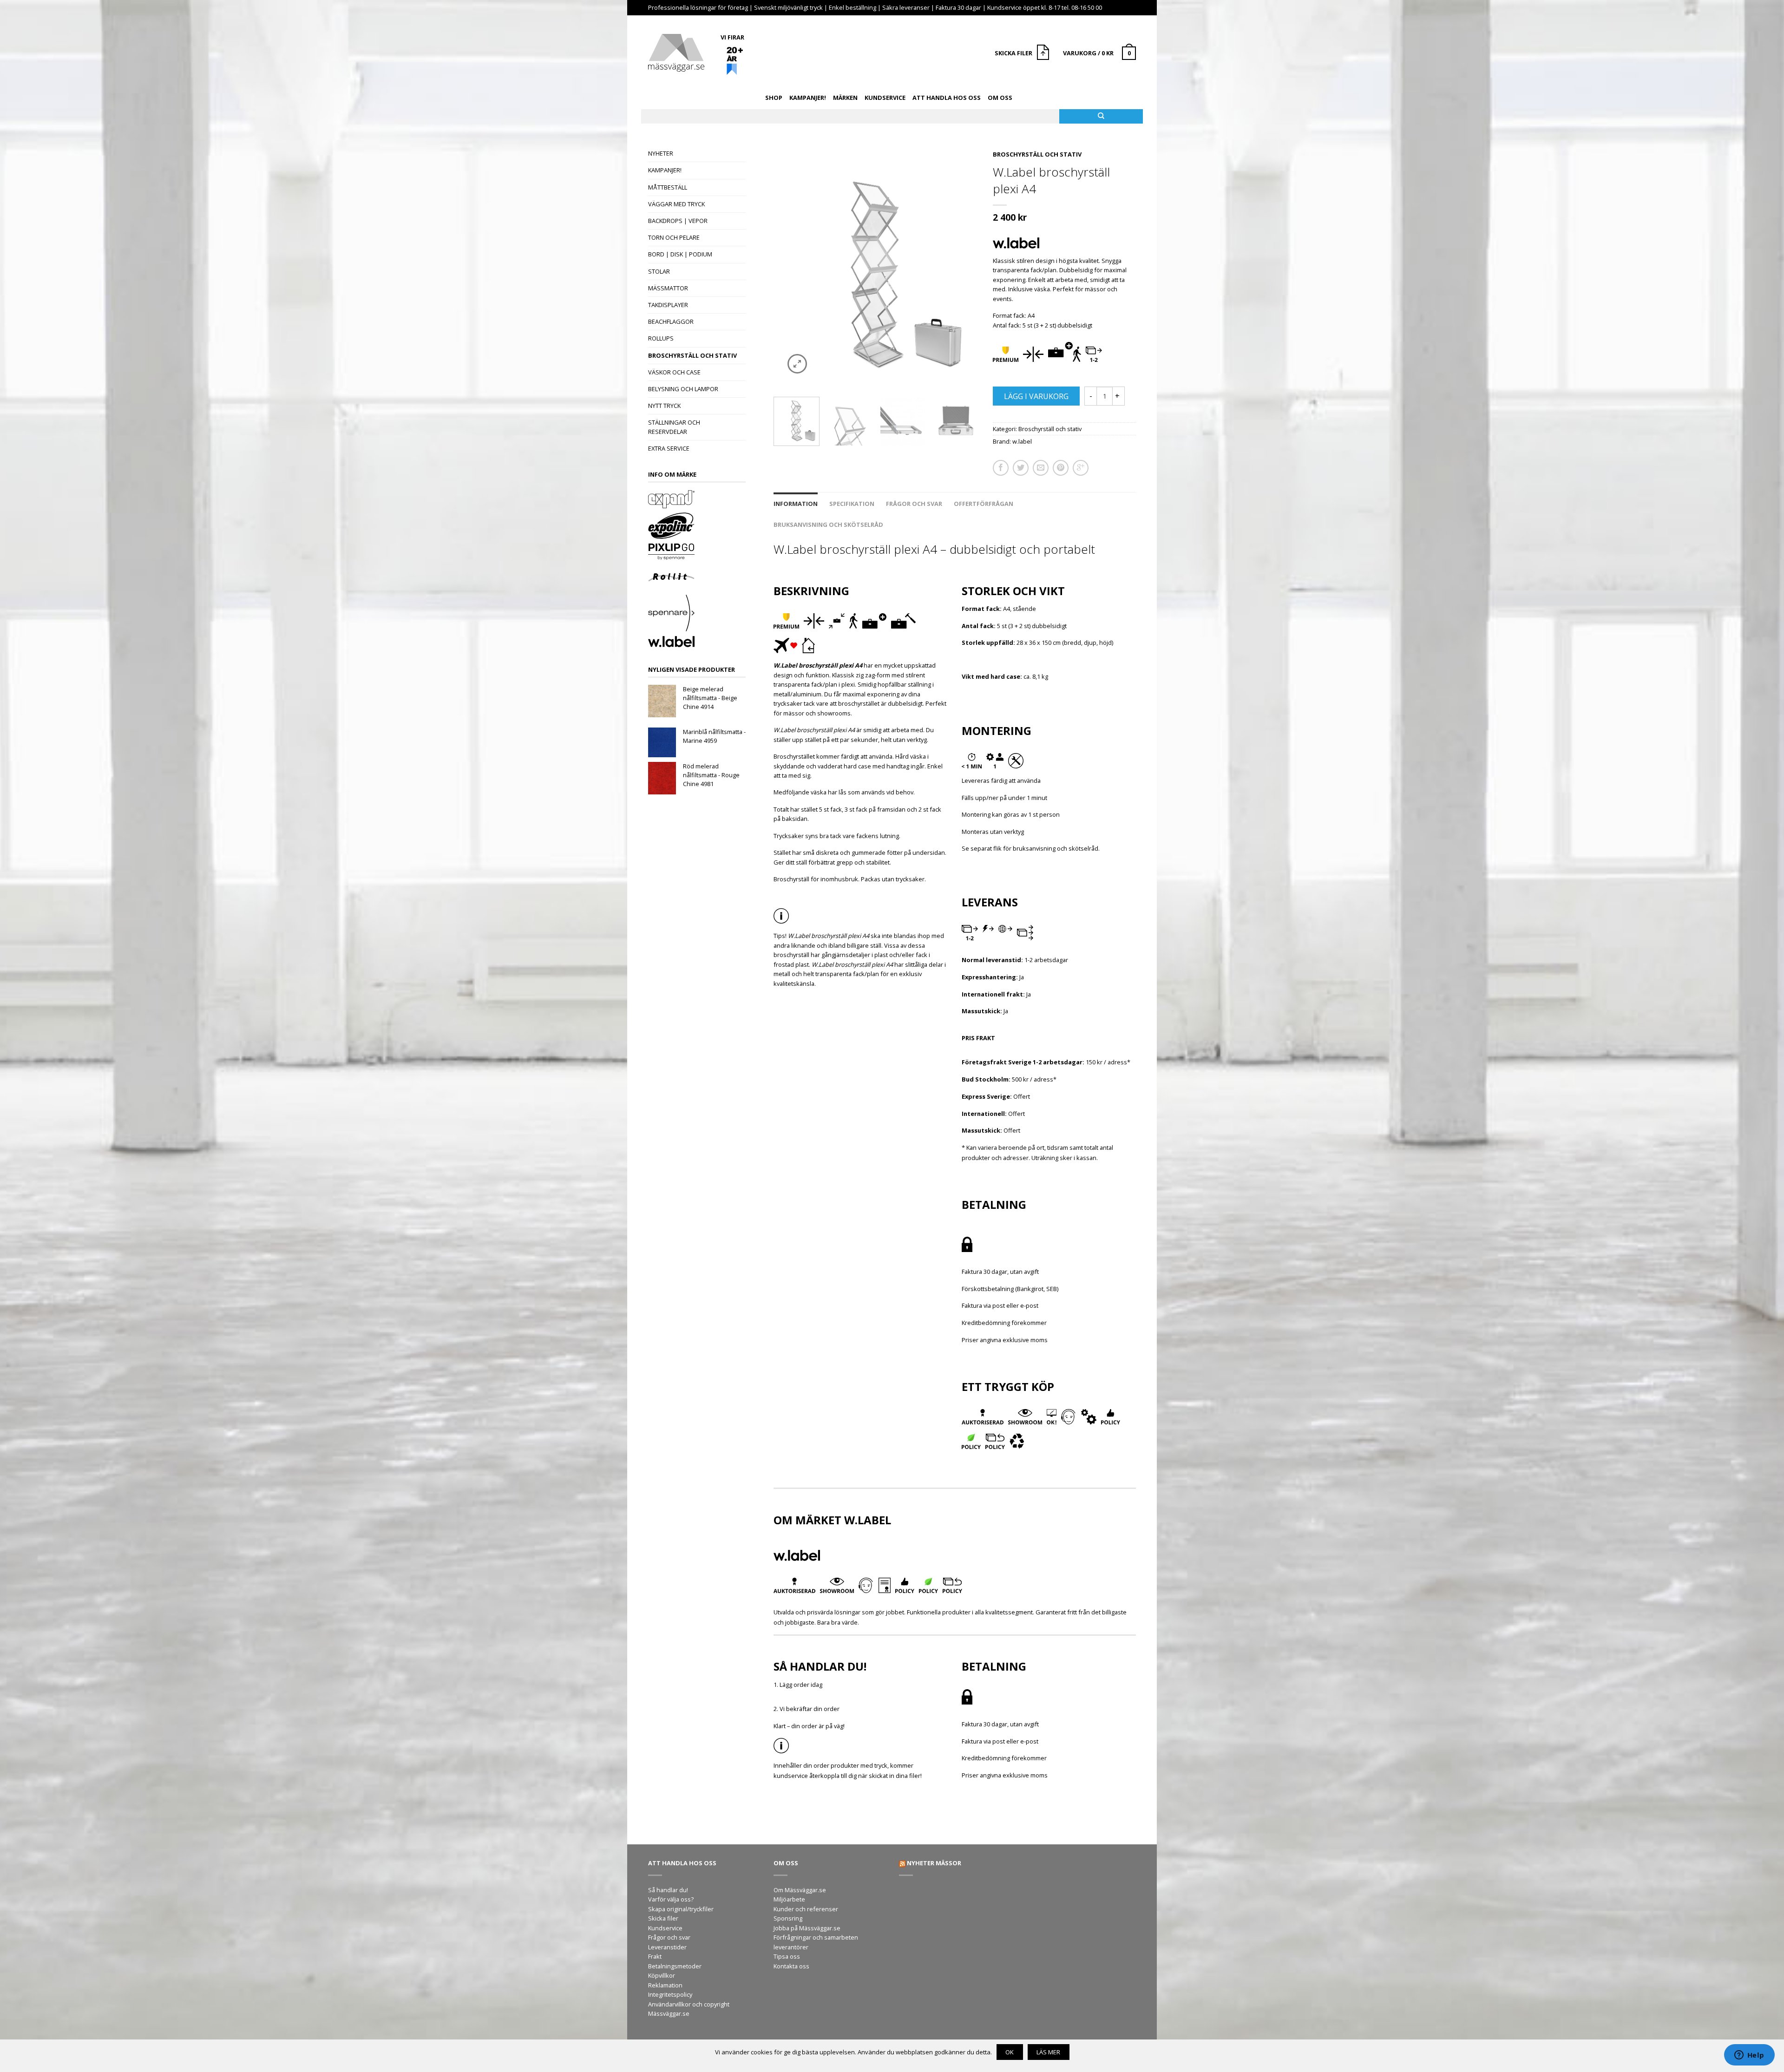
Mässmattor (668, 288)
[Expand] (697, 500)
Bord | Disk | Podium (680, 254)
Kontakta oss (791, 1966)
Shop (774, 98)
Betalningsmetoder (675, 1966)
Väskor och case (674, 372)
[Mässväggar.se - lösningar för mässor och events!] (676, 50)
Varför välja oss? (671, 1899)
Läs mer (1048, 2052)
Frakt (655, 1956)
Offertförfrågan (984, 504)
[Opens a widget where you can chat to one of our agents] (1749, 2056)
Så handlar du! (668, 1890)
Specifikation (852, 504)
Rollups (661, 338)
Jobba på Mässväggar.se (807, 1928)
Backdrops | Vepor (678, 221)
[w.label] (697, 643)
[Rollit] (697, 578)
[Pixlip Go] (697, 553)
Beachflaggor (671, 321)
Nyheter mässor (934, 1863)
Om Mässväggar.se (800, 1890)
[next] (968, 266)
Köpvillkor (662, 1975)
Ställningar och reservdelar (674, 427)
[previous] (784, 266)
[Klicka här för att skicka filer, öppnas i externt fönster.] (1044, 53)
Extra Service (669, 448)
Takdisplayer (668, 305)
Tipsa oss (787, 1956)
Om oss (1000, 98)
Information (796, 504)
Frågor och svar (914, 504)
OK (1010, 2052)
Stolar (659, 271)
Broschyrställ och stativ (692, 355)
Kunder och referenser (806, 1909)
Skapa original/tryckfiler (681, 1909)
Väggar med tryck (676, 204)
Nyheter (661, 153)
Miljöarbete (789, 1899)
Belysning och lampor (683, 389)
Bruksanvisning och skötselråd (828, 525)
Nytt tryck (664, 406)
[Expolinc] (697, 527)
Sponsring (788, 1918)
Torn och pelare (674, 237)
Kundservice (885, 98)
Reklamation (665, 1985)
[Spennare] (697, 614)
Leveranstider (667, 1947)
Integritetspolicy (670, 1994)
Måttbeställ (668, 187)
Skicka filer (663, 1918)
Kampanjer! (808, 98)
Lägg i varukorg (1036, 396)
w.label (1022, 441)
